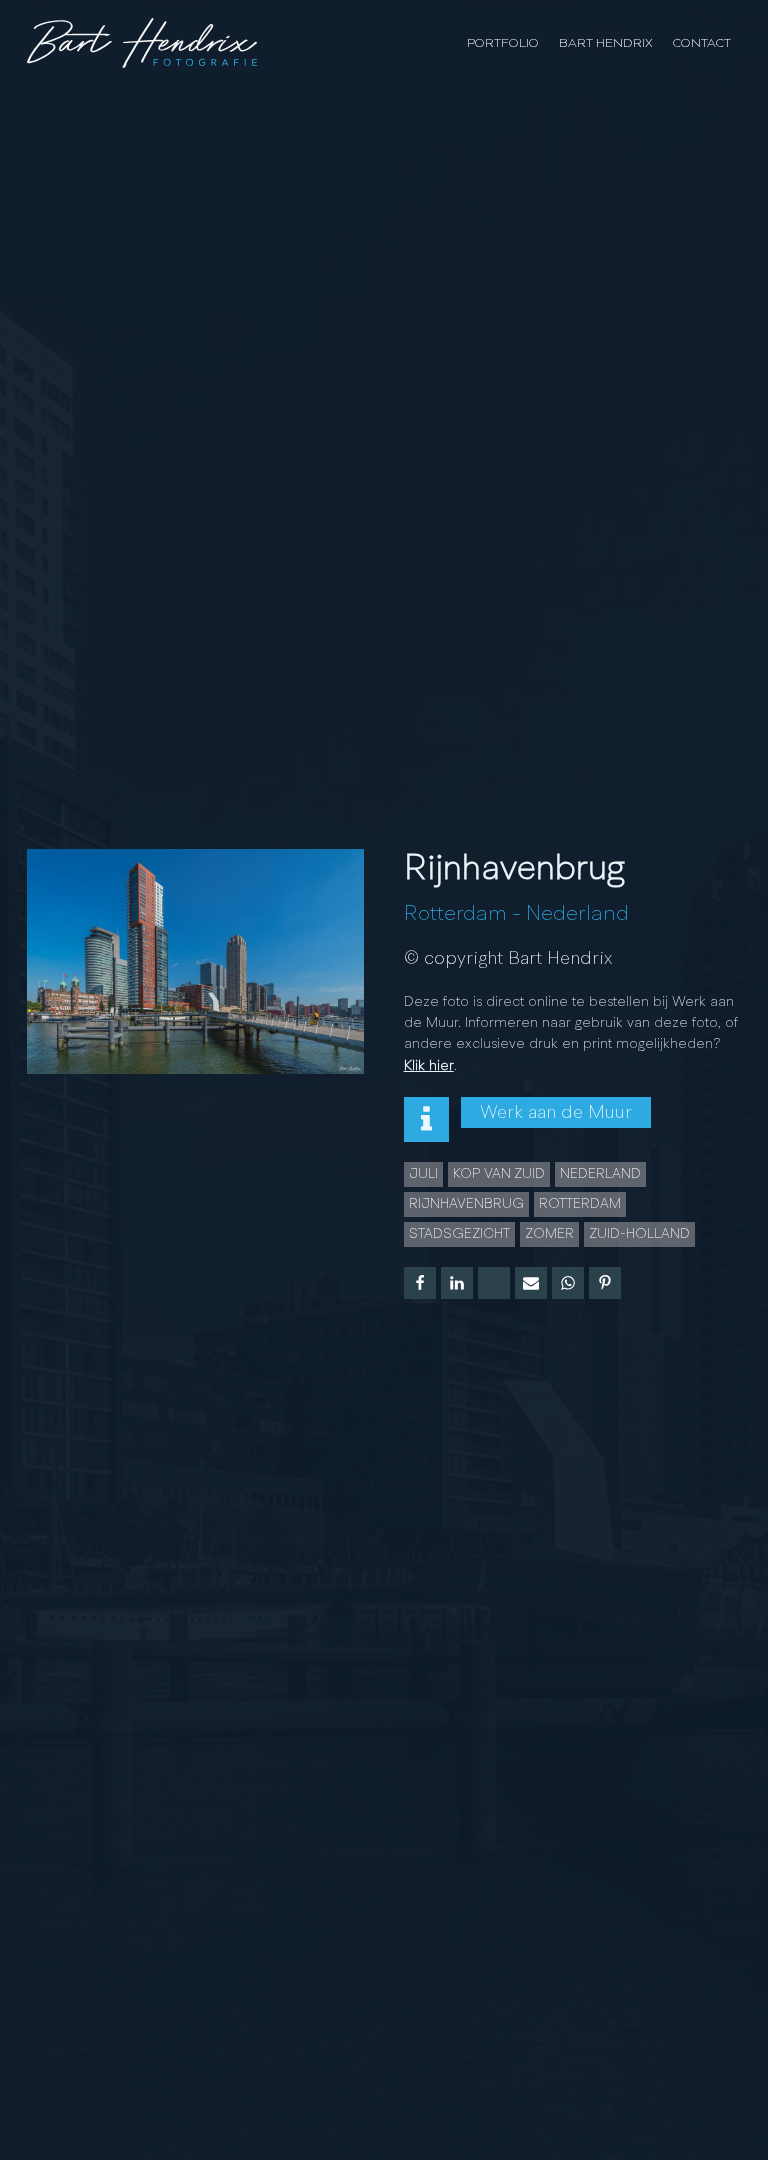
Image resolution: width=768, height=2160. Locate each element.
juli (423, 1174)
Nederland (577, 914)
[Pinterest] (605, 1283)
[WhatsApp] (568, 1283)
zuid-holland (639, 1234)
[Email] (531, 1283)
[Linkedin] (457, 1283)
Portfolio (503, 43)
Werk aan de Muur (556, 1113)
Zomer (549, 1234)
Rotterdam (455, 914)
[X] (494, 1283)
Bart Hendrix (606, 43)
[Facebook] (420, 1283)
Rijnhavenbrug (466, 1204)
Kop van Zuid (499, 1174)
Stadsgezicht (459, 1234)
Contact (702, 43)
